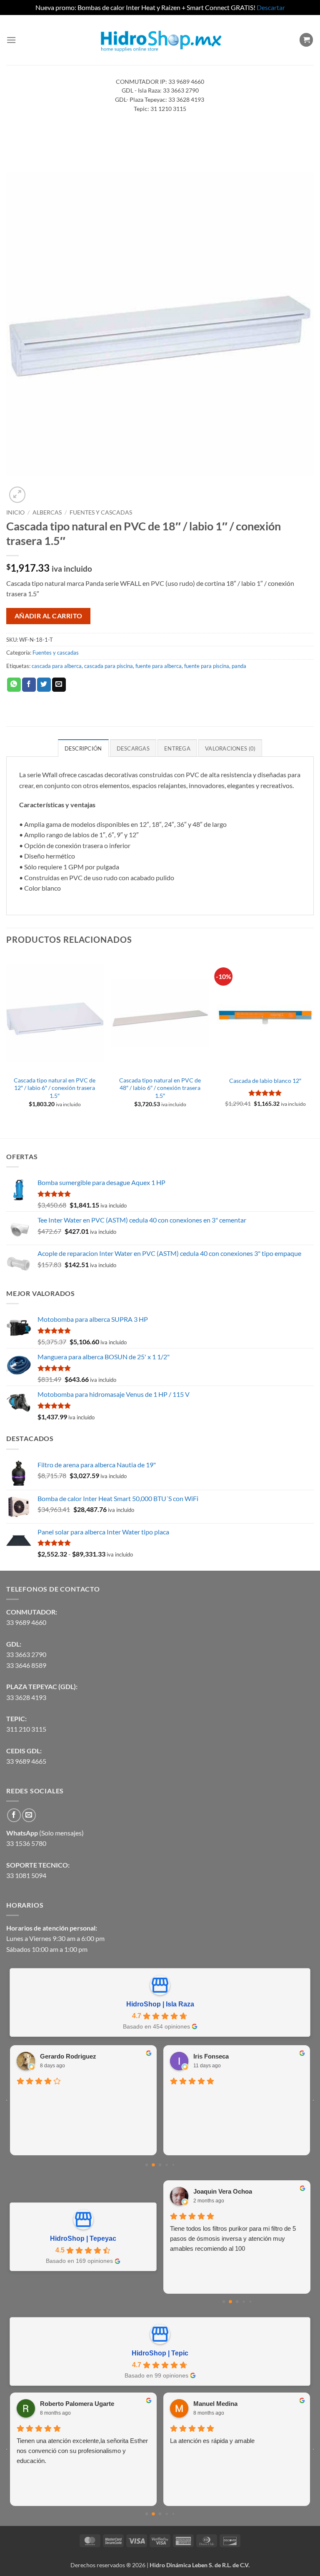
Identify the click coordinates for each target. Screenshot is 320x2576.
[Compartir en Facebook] (29, 685)
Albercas (47, 512)
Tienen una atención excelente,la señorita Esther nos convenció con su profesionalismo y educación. (82, 2451)
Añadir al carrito (49, 616)
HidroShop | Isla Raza (160, 2004)
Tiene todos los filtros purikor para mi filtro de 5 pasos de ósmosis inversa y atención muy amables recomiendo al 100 (233, 2238)
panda (239, 666)
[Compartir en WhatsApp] (14, 685)
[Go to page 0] (146, 2165)
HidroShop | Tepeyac (83, 2238)
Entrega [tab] (177, 748)
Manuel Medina (215, 2404)
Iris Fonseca (206, 2056)
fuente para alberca (159, 666)
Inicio (15, 512)
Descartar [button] (271, 7)
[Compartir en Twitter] (44, 685)
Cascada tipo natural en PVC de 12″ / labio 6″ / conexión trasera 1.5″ (55, 1088)
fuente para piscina (207, 666)
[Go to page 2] (160, 2165)
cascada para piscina (109, 666)
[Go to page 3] (167, 2165)
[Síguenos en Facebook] (14, 1815)
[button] (11, 40)
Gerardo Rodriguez (64, 2056)
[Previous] (7, 1046)
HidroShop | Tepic (160, 2353)
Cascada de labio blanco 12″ (265, 1081)
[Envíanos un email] (29, 1815)
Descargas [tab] (133, 748)
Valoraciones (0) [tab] (230, 748)
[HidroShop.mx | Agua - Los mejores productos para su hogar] (160, 40)
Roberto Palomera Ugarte (77, 2404)
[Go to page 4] (173, 2165)
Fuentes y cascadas (101, 512)
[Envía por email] (59, 685)
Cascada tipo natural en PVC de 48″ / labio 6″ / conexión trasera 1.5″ (160, 1088)
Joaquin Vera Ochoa (223, 2191)
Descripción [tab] (83, 748)
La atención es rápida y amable (212, 2441)
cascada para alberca (57, 666)
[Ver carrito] (306, 40)
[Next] (313, 1046)
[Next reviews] (313, 2100)
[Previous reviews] (7, 2100)
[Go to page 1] (154, 2165)
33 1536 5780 (26, 1843)
